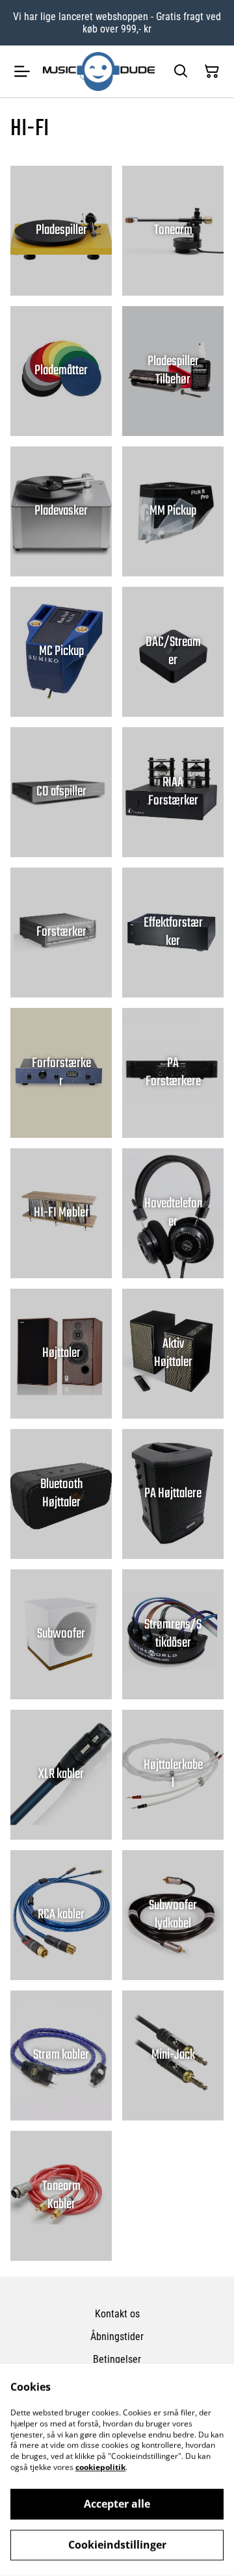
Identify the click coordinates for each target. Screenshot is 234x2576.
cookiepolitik (100, 2467)
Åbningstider (117, 2337)
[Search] (181, 71)
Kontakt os (117, 2314)
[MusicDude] (99, 71)
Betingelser (117, 2359)
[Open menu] (22, 71)
